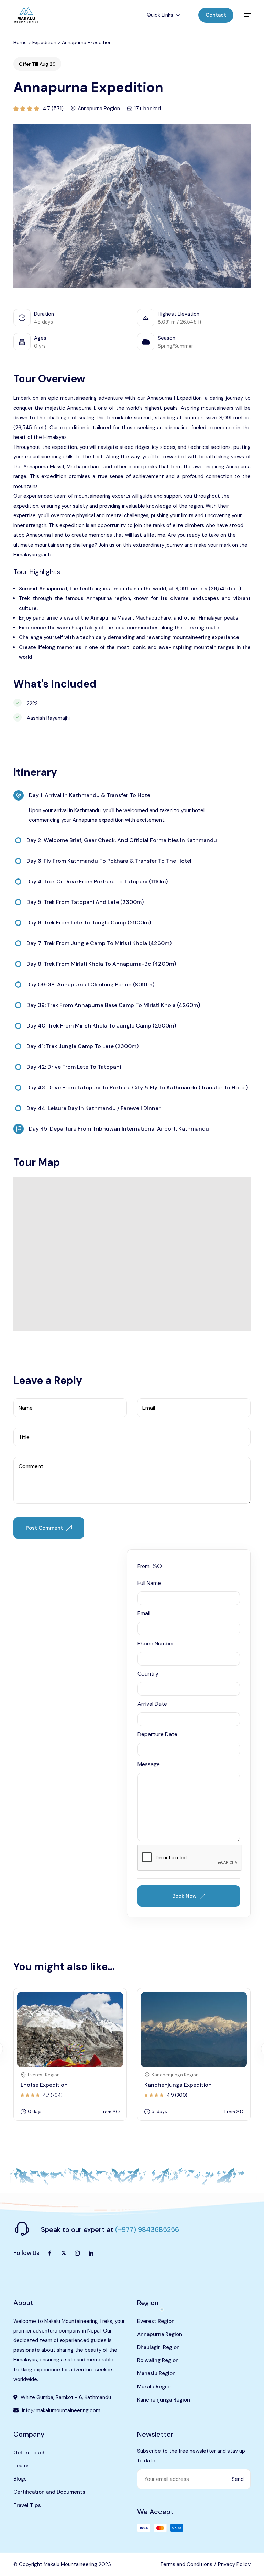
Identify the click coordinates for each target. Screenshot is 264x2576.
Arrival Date (152, 1704)
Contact (216, 15)
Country (148, 1674)
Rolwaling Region (158, 2360)
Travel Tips (27, 2505)
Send (238, 2479)
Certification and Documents (49, 2492)
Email (144, 1613)
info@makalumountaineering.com (61, 2410)
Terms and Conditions (186, 2564)
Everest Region (156, 2321)
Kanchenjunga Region (164, 2400)
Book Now (184, 1896)
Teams (21, 2466)
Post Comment (44, 1528)
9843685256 (158, 2229)
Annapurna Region (160, 2334)
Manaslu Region (156, 2373)
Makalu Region (155, 2387)
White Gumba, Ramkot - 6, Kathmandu (66, 2397)
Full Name (149, 1583)
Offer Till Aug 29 (37, 64)
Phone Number (156, 1643)
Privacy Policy (234, 2564)
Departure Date (157, 1734)
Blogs (20, 2479)
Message (149, 1764)
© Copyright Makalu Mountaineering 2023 (62, 2564)
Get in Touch (30, 2453)
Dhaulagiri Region (158, 2347)
